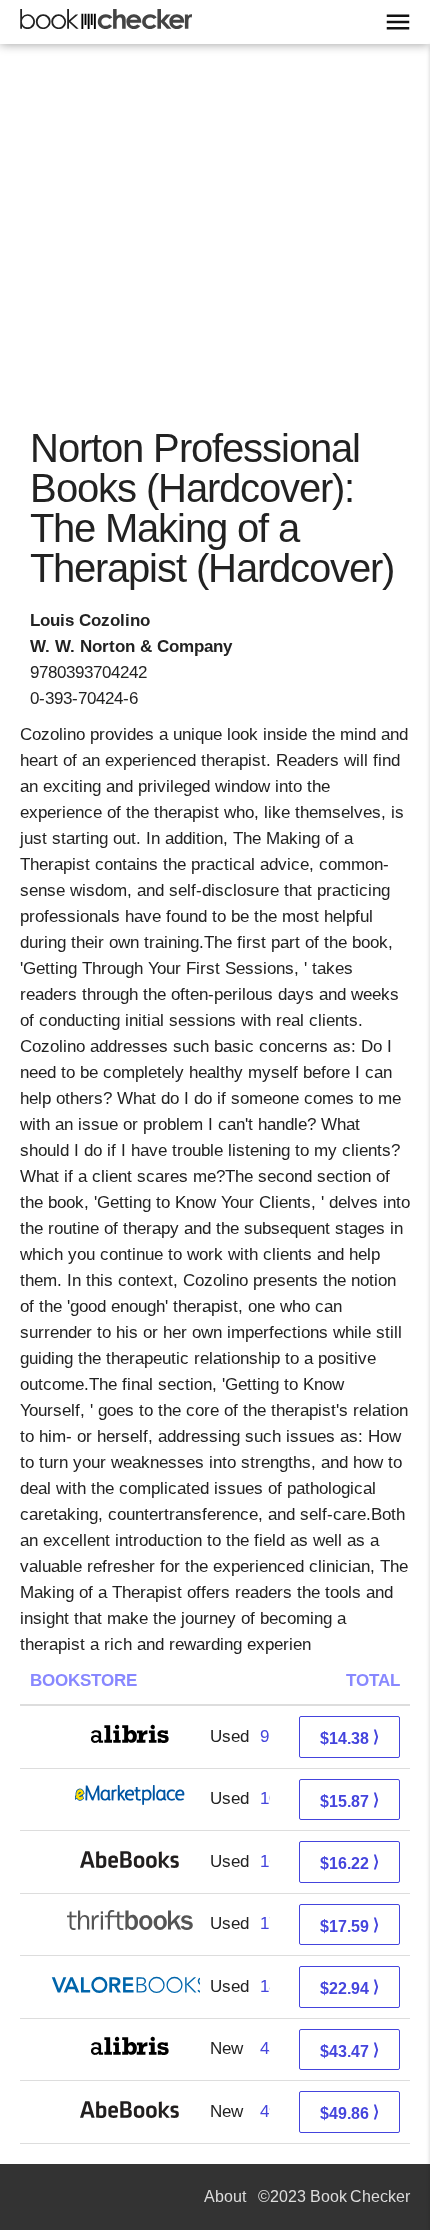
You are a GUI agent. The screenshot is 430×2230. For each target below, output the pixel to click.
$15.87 (349, 1800)
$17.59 (349, 1925)
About (225, 2196)
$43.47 (349, 2050)
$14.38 (349, 1737)
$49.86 (349, 2112)
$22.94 (349, 1987)
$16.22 (349, 1862)
